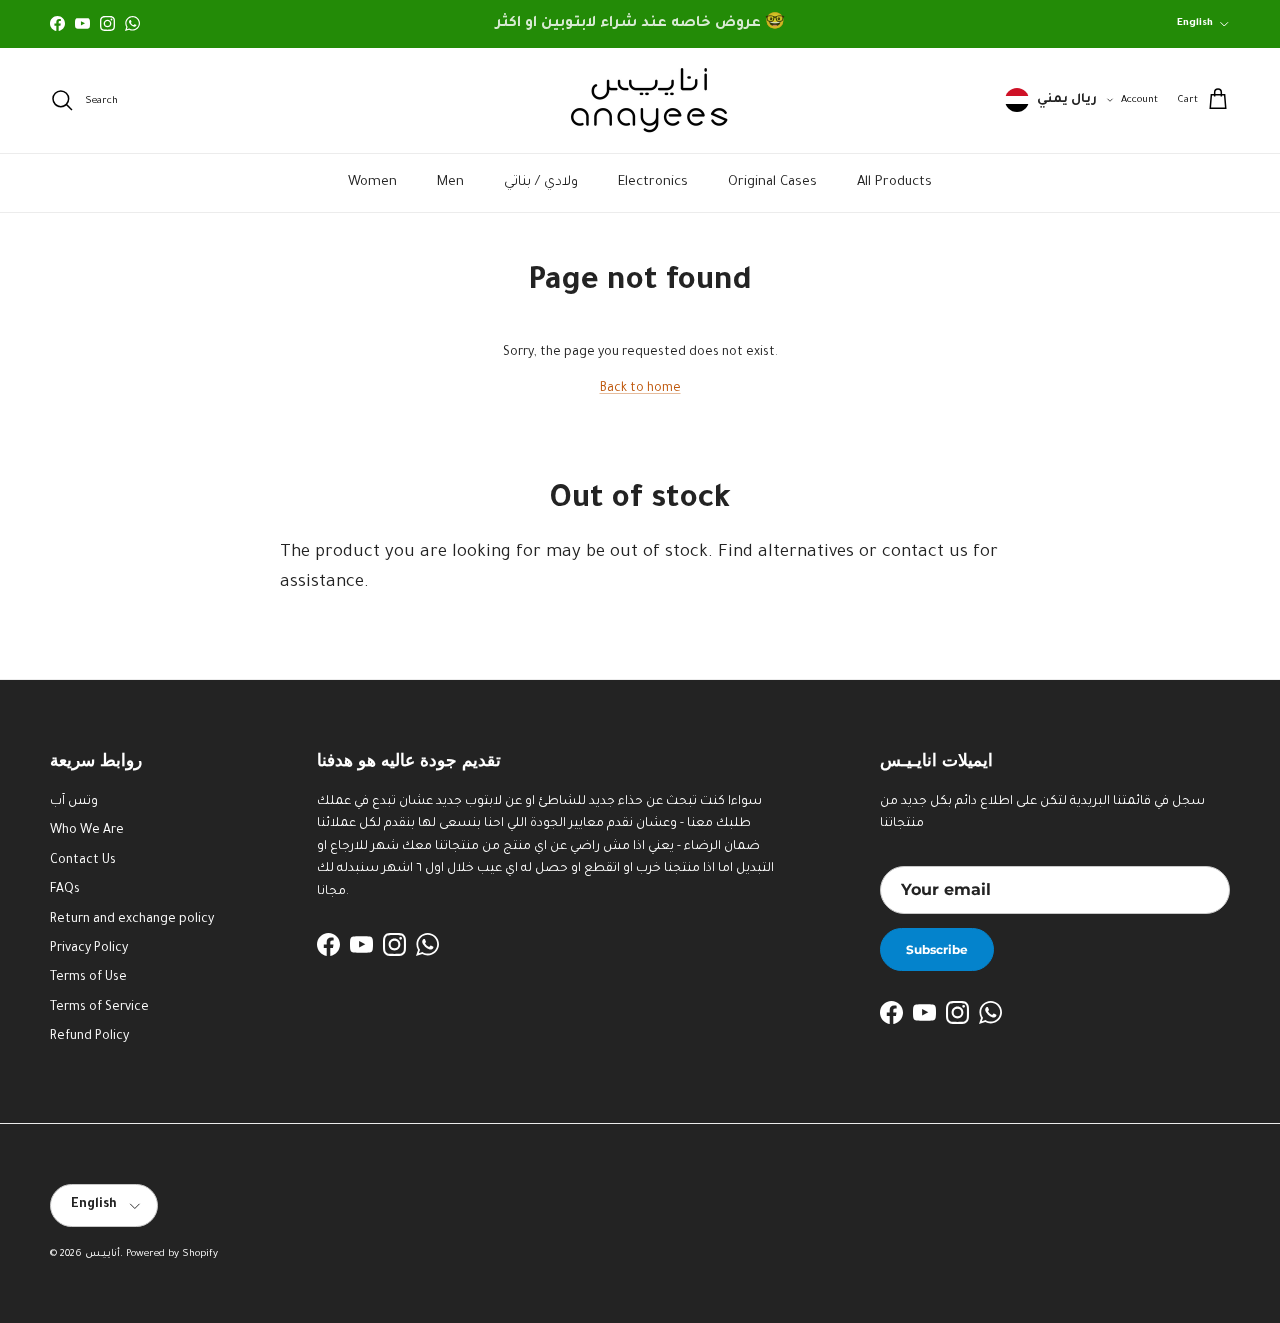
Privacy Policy (89, 949)
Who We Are (87, 831)
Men (450, 182)
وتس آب (74, 802)
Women (372, 182)
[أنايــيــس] (640, 100)
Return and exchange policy (132, 920)
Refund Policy (89, 1037)
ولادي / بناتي (541, 182)
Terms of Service (99, 1008)
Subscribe (937, 949)
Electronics (653, 182)
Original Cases (772, 182)
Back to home (640, 389)
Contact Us (83, 861)
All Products (894, 182)
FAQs (65, 890)
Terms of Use (88, 978)
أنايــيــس (102, 1254)
